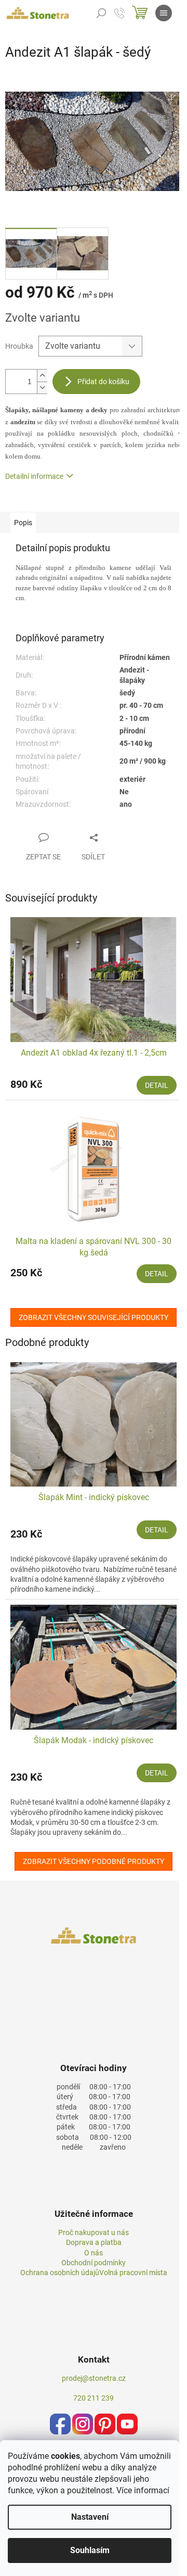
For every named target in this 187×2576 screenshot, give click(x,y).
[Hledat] (101, 13)
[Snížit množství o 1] (42, 388)
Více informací (143, 2490)
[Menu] (164, 13)
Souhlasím (90, 2550)
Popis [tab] (23, 523)
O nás (94, 2253)
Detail (157, 1085)
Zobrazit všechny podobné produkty (94, 1861)
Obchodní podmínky (94, 2263)
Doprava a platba (94, 2242)
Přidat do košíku (103, 382)
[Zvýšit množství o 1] (42, 376)
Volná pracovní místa (133, 2273)
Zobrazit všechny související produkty (94, 1317)
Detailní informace (34, 476)
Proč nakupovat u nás (94, 2232)
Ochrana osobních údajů (60, 2273)
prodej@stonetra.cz (94, 2378)
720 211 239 (94, 2398)
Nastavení (90, 2517)
